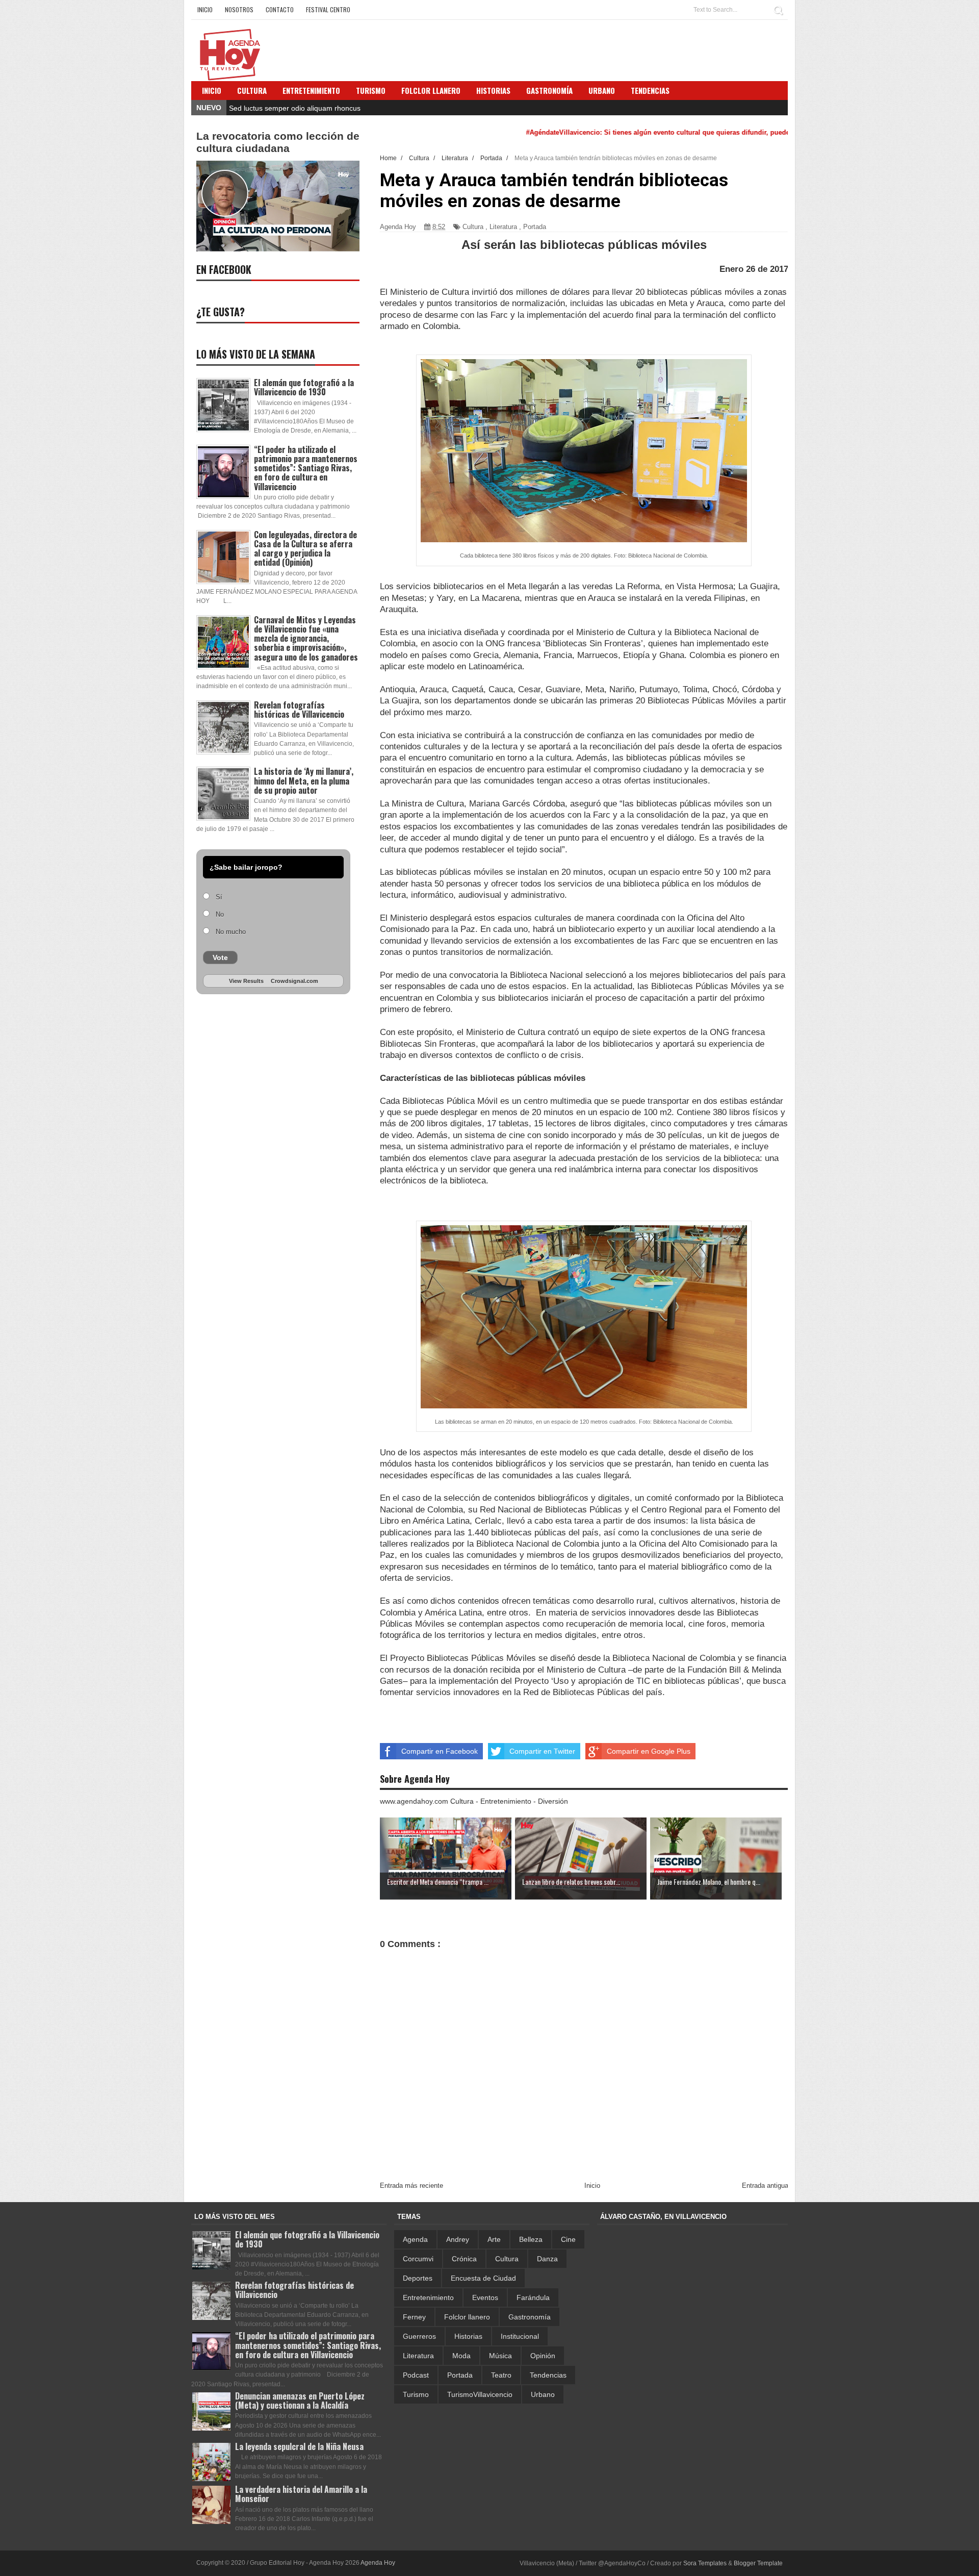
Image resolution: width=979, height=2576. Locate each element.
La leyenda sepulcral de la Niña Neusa (299, 2446)
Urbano (543, 2394)
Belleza (531, 2239)
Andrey (458, 2239)
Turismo (416, 2394)
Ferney (414, 2317)
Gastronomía (530, 2317)
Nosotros (239, 9)
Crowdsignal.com (294, 981)
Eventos (485, 2297)
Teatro (501, 2375)
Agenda (415, 2239)
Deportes (418, 2278)
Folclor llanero (467, 2317)
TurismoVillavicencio (480, 2394)
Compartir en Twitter (542, 1751)
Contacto (280, 9)
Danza (547, 2259)
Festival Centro (328, 9)
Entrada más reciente (411, 2186)
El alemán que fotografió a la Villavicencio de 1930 (304, 387)
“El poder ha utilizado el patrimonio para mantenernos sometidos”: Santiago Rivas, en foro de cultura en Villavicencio (306, 468)
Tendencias (548, 2375)
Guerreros (419, 2336)
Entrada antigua (765, 2186)
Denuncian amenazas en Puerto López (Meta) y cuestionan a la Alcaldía (300, 2401)
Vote (220, 957)
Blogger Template (758, 2563)
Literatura (503, 227)
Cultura (252, 90)
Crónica (464, 2259)
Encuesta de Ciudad (483, 2278)
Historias (468, 2336)
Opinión (543, 2356)
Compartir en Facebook (440, 1751)
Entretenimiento (311, 90)
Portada (535, 227)
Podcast (416, 2375)
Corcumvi (418, 2259)
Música (500, 2356)
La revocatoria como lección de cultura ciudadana (278, 142)
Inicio (205, 9)
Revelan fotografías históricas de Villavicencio (299, 710)
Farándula (533, 2297)
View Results (246, 981)
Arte (494, 2239)
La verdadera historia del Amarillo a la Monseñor (301, 2494)
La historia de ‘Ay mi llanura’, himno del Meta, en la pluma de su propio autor (304, 780)
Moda (461, 2356)
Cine (568, 2239)
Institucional (520, 2336)
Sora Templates (705, 2563)
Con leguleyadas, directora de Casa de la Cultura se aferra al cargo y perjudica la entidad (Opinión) (305, 549)
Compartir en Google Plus (649, 1751)
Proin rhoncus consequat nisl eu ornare (292, 108)
